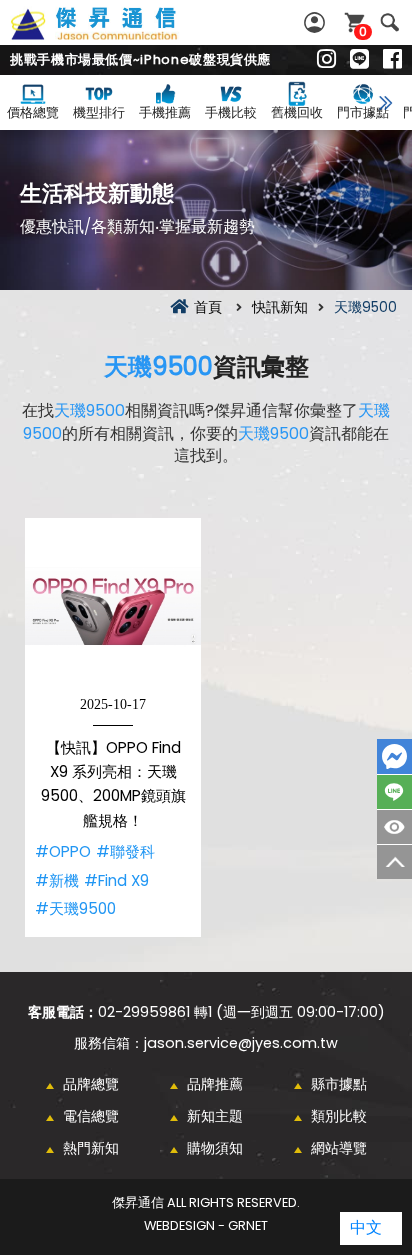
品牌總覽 (91, 1084)
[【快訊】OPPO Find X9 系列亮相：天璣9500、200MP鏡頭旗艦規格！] (113, 606)
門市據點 (363, 112)
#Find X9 (116, 880)
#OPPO (63, 851)
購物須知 (215, 1148)
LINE (394, 792)
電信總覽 (91, 1116)
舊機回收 (297, 112)
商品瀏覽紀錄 (394, 827)
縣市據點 (339, 1084)
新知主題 (215, 1116)
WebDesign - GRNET (206, 1225)
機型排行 (99, 112)
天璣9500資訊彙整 (116, 35)
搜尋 (389, 22)
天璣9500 (158, 366)
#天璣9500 (75, 908)
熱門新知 (91, 1148)
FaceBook (394, 756)
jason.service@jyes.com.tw (241, 1043)
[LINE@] (359, 60)
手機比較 (231, 112)
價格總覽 (33, 112)
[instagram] (326, 60)
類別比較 (339, 1116)
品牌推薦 (215, 1084)
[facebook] (392, 60)
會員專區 (317, 22)
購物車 (363, 31)
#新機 (57, 880)
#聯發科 (125, 851)
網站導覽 (339, 1148)
